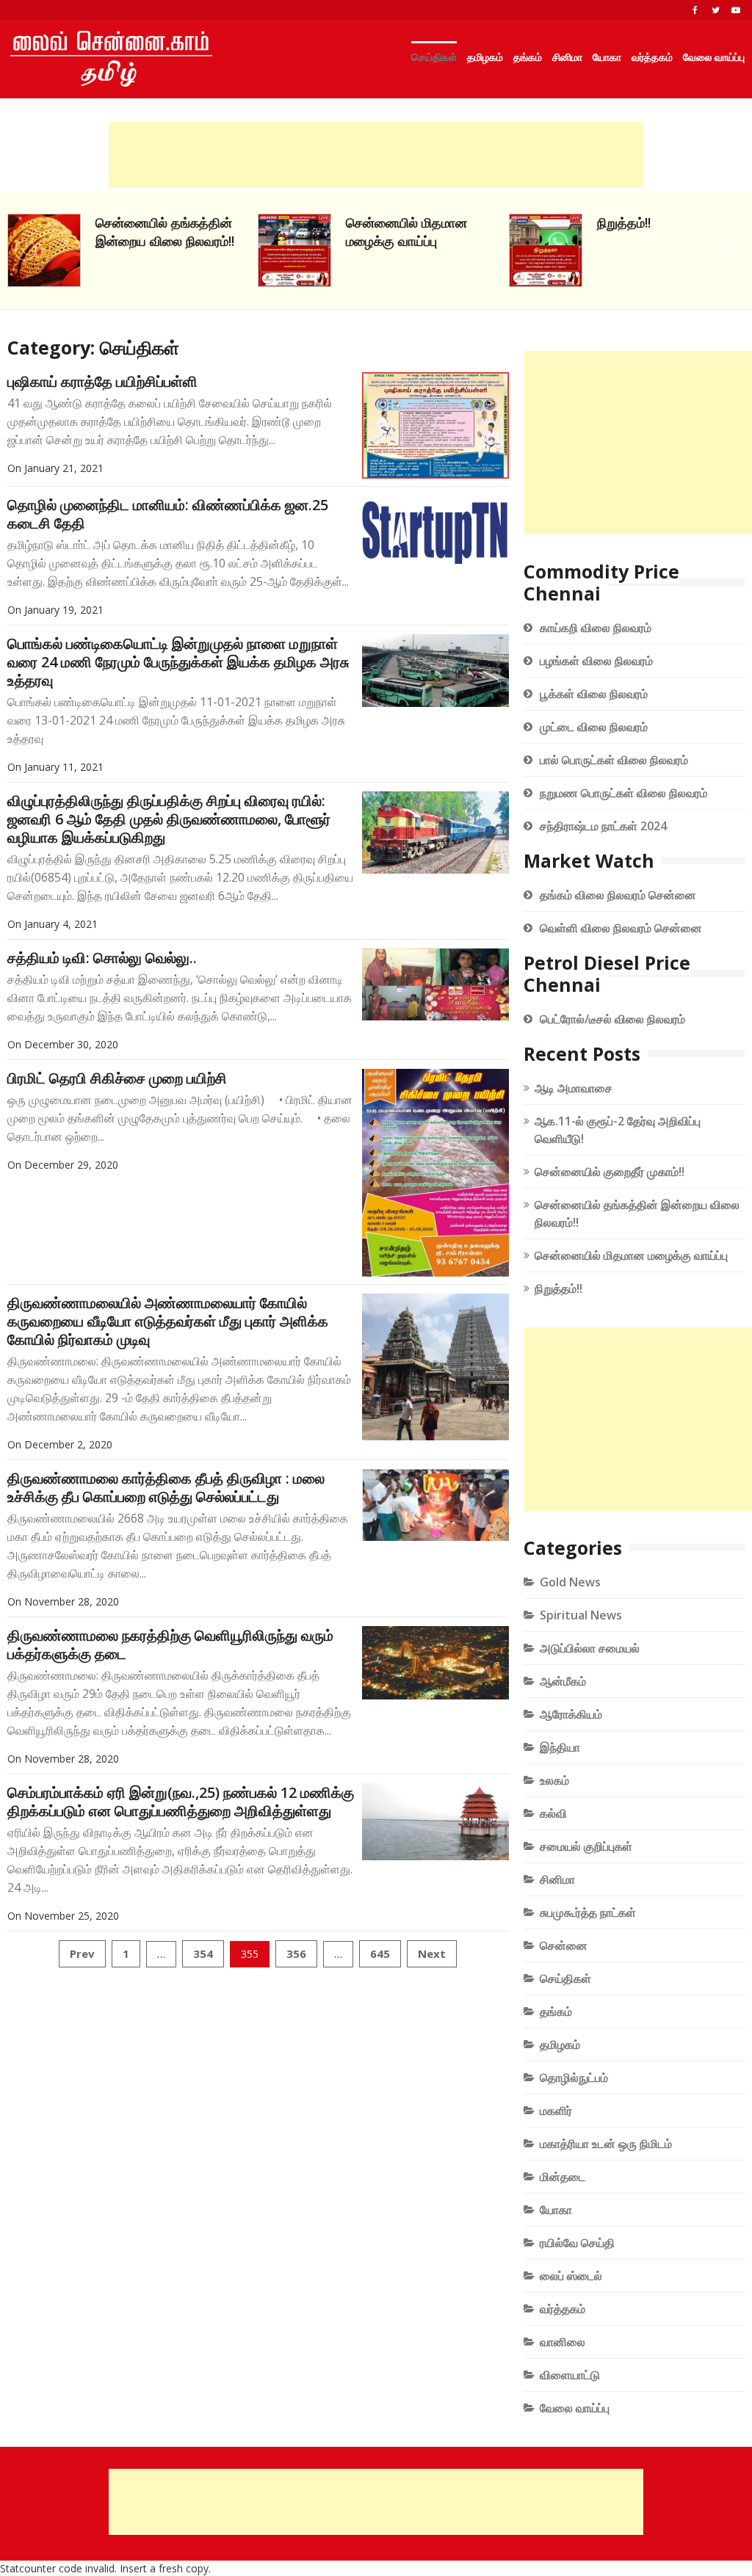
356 (296, 1953)
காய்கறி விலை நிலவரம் (596, 628)
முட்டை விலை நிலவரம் (594, 727)
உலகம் (554, 1780)
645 (380, 1953)
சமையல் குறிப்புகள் (586, 1846)
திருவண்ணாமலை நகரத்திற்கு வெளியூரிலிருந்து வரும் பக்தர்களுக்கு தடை (170, 1644)
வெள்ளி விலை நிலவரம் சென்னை (621, 928)
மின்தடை (563, 2177)
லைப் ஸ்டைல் (571, 2276)
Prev (82, 1953)
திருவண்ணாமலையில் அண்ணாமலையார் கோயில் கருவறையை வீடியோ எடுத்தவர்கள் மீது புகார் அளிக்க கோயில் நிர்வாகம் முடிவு (168, 1321)
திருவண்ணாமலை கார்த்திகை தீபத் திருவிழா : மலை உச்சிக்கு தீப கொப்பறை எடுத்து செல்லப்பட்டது (166, 1487)
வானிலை (563, 2342)
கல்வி (553, 1813)
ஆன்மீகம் (563, 1681)
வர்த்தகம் (652, 57)
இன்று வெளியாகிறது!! (657, 222)
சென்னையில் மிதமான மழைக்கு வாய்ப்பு (156, 232)
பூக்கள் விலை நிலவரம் (594, 694)
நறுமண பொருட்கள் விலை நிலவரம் (623, 793)
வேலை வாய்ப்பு (714, 57)
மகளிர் (556, 2111)
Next (432, 1953)
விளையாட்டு (570, 2375)
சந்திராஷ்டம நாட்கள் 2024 (603, 826)
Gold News (570, 1582)
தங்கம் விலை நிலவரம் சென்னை (618, 895)
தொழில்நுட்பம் (574, 2078)
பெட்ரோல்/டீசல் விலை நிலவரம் (612, 1019)
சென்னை (564, 1945)
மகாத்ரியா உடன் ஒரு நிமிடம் (606, 2144)
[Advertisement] (376, 155)
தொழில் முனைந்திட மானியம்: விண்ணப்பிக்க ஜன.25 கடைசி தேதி (168, 514)
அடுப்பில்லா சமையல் (590, 1648)
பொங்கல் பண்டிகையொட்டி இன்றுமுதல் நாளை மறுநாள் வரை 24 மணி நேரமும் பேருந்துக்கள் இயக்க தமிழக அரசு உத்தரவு (178, 662)
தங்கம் (528, 57)
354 (203, 1953)
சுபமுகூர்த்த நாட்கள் (588, 1912)
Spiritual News (581, 1615)
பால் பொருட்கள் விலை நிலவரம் (614, 760)
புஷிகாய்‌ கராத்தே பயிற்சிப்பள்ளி (102, 381)
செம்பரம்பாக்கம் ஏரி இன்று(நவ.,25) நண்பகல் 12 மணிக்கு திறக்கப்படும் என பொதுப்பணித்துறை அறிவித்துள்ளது (181, 1802)
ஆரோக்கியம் (571, 1714)
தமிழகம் (485, 57)
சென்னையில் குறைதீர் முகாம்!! (610, 1172)
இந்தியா (560, 1747)
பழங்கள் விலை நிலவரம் (596, 661)
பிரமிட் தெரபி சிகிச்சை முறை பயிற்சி (117, 1078)
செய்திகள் (434, 57)
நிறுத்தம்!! (373, 222)
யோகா (607, 57)
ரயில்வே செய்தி (577, 2243)
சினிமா (567, 57)
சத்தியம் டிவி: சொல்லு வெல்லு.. (102, 958)
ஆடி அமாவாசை (574, 1088)
